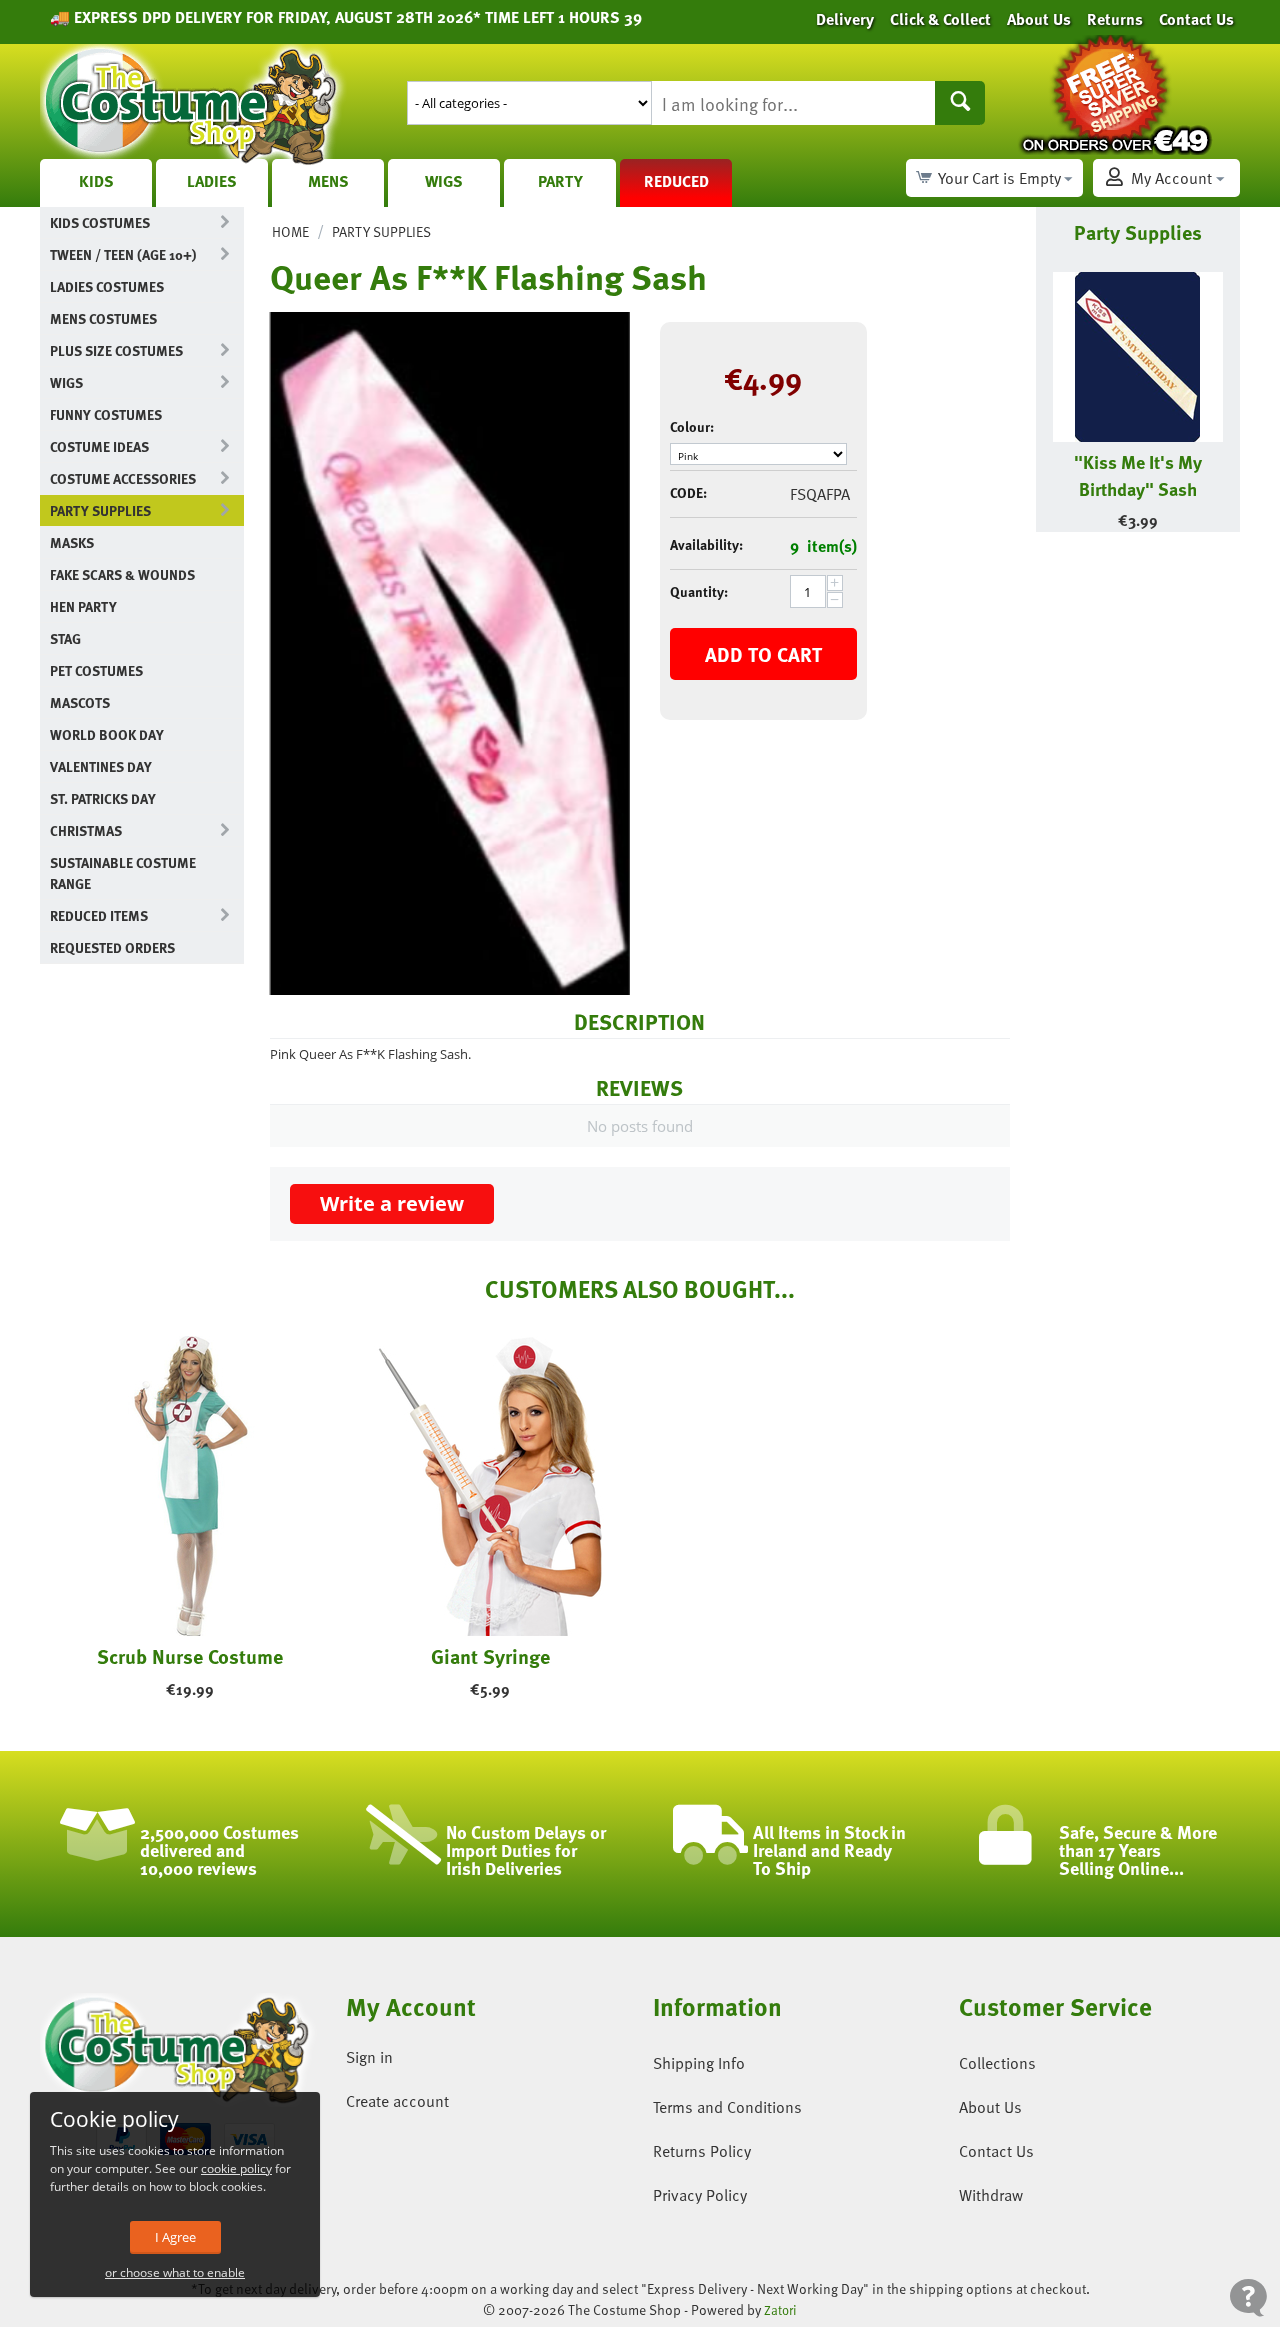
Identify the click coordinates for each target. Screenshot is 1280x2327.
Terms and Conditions (727, 2107)
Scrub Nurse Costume (190, 1656)
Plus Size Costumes (116, 350)
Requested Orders (112, 947)
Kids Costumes (100, 222)
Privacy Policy (700, 2195)
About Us (990, 2107)
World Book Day (107, 734)
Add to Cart (763, 654)
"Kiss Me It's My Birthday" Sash (1138, 475)
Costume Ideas (99, 446)
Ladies (212, 181)
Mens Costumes (103, 318)
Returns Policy (702, 2151)
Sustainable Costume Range (123, 873)
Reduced (676, 181)
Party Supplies (100, 510)
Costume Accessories (123, 478)
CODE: (688, 492)
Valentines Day (101, 766)
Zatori (780, 2310)
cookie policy (236, 2168)
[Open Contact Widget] (1248, 2297)
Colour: (692, 426)
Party (560, 181)
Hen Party (83, 606)
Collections (997, 2063)
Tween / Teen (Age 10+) (123, 254)
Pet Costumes (96, 670)
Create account (397, 2101)
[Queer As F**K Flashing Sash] (450, 653)
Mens (328, 181)
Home (290, 231)
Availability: (706, 544)
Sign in (369, 2057)
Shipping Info (699, 2063)
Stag (65, 638)
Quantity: (699, 591)
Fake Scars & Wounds (122, 574)
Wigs (444, 181)
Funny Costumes (106, 414)
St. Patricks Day (103, 798)
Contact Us (996, 2151)
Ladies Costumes (107, 286)
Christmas (86, 830)
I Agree (175, 2237)
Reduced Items (99, 915)
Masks (72, 542)
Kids (96, 181)
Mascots (80, 702)
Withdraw (991, 2195)
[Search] (960, 103)
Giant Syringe (490, 1656)
